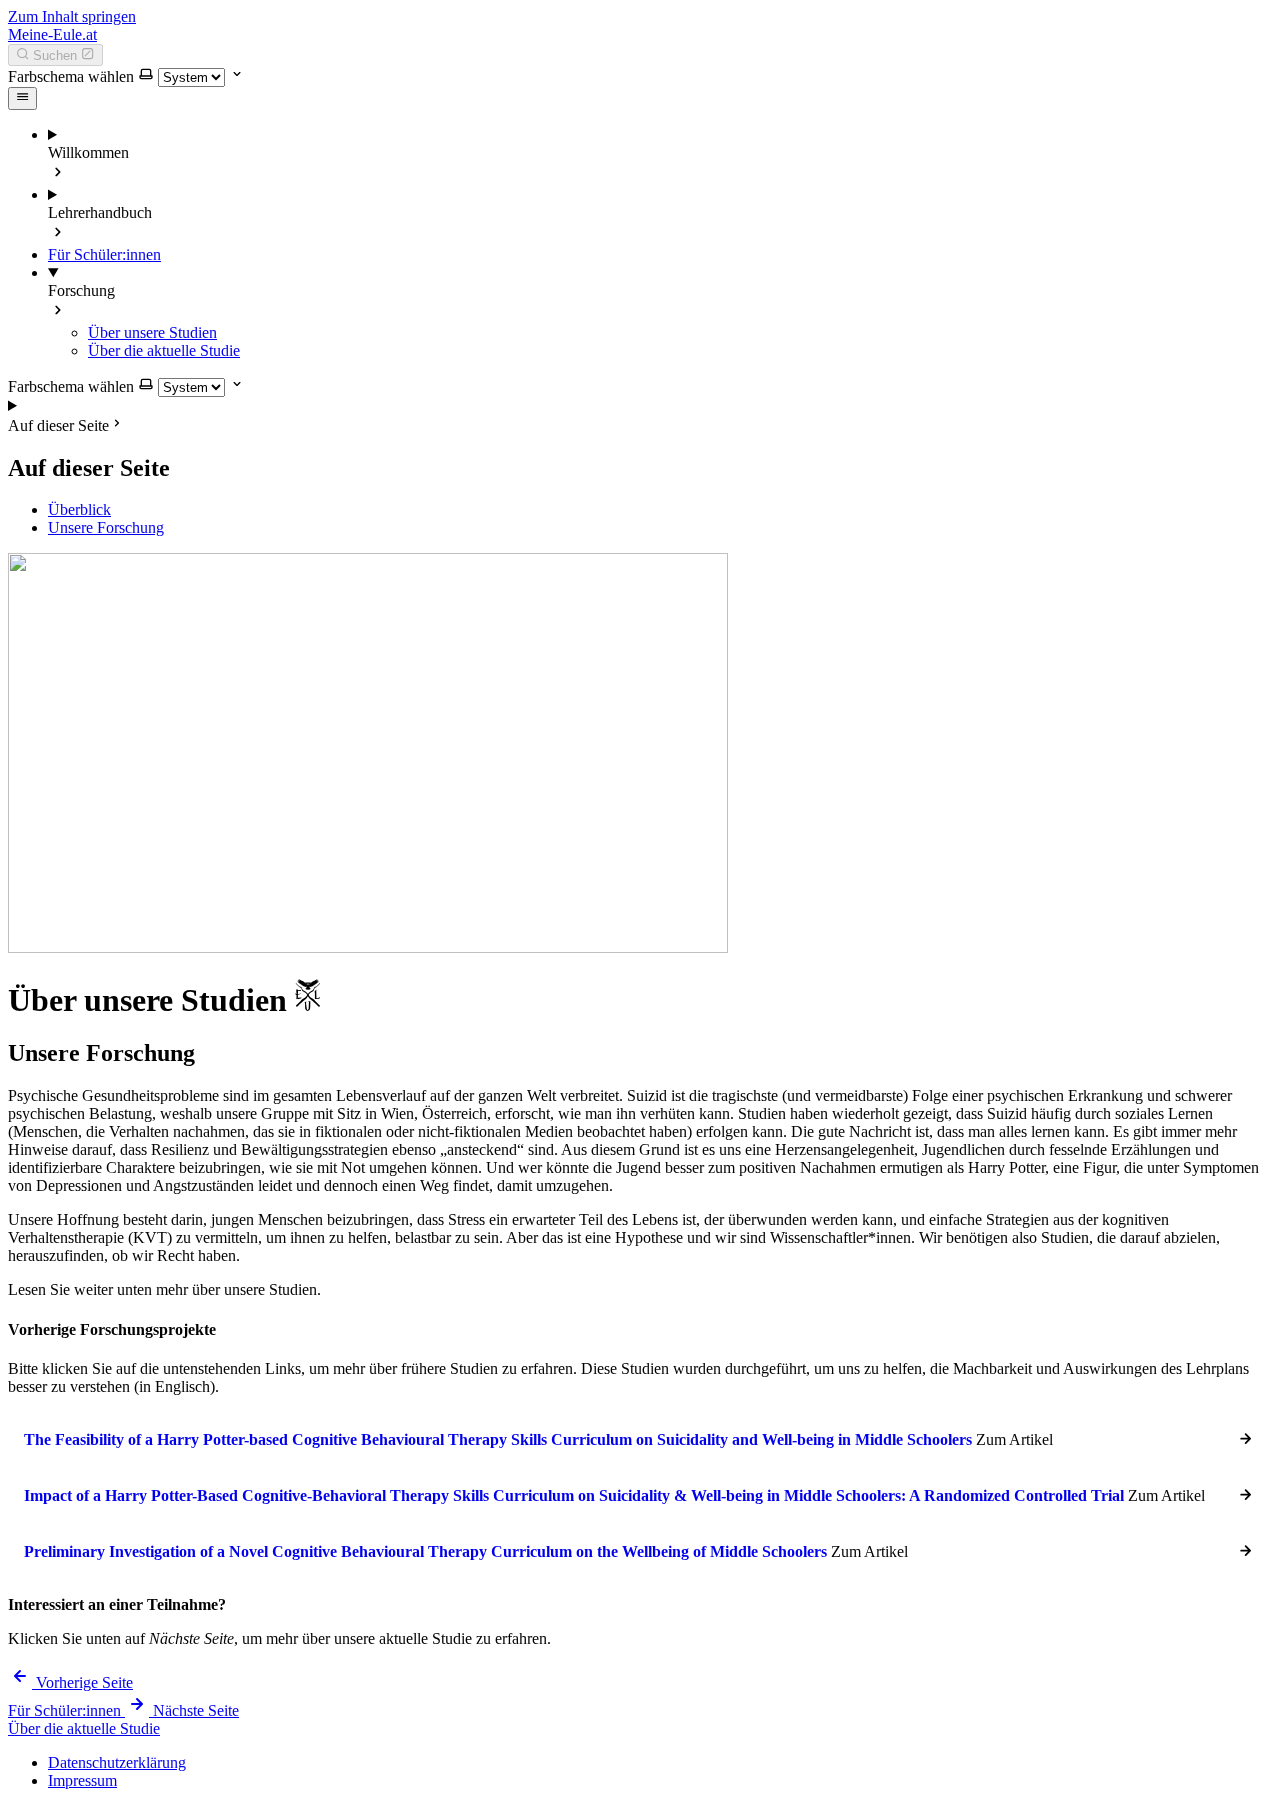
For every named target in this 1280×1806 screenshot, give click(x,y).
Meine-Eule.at (52, 34)
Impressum (82, 1780)
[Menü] (22, 98)
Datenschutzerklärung (117, 1762)
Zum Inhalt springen (72, 16)
